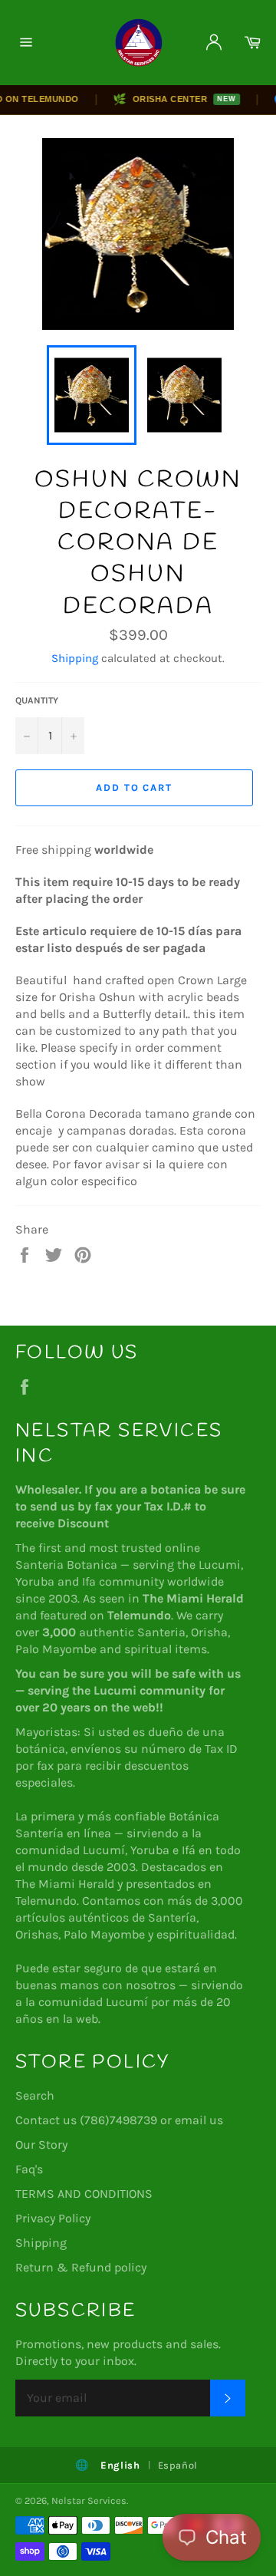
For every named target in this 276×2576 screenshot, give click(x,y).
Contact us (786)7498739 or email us (119, 2120)
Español (178, 2465)
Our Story (41, 2144)
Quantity (37, 700)
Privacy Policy (53, 2218)
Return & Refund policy (81, 2267)
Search (35, 2095)
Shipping (75, 658)
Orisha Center (166, 99)
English (120, 2465)
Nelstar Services (89, 2500)
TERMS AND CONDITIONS (84, 2194)
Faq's (29, 2169)
